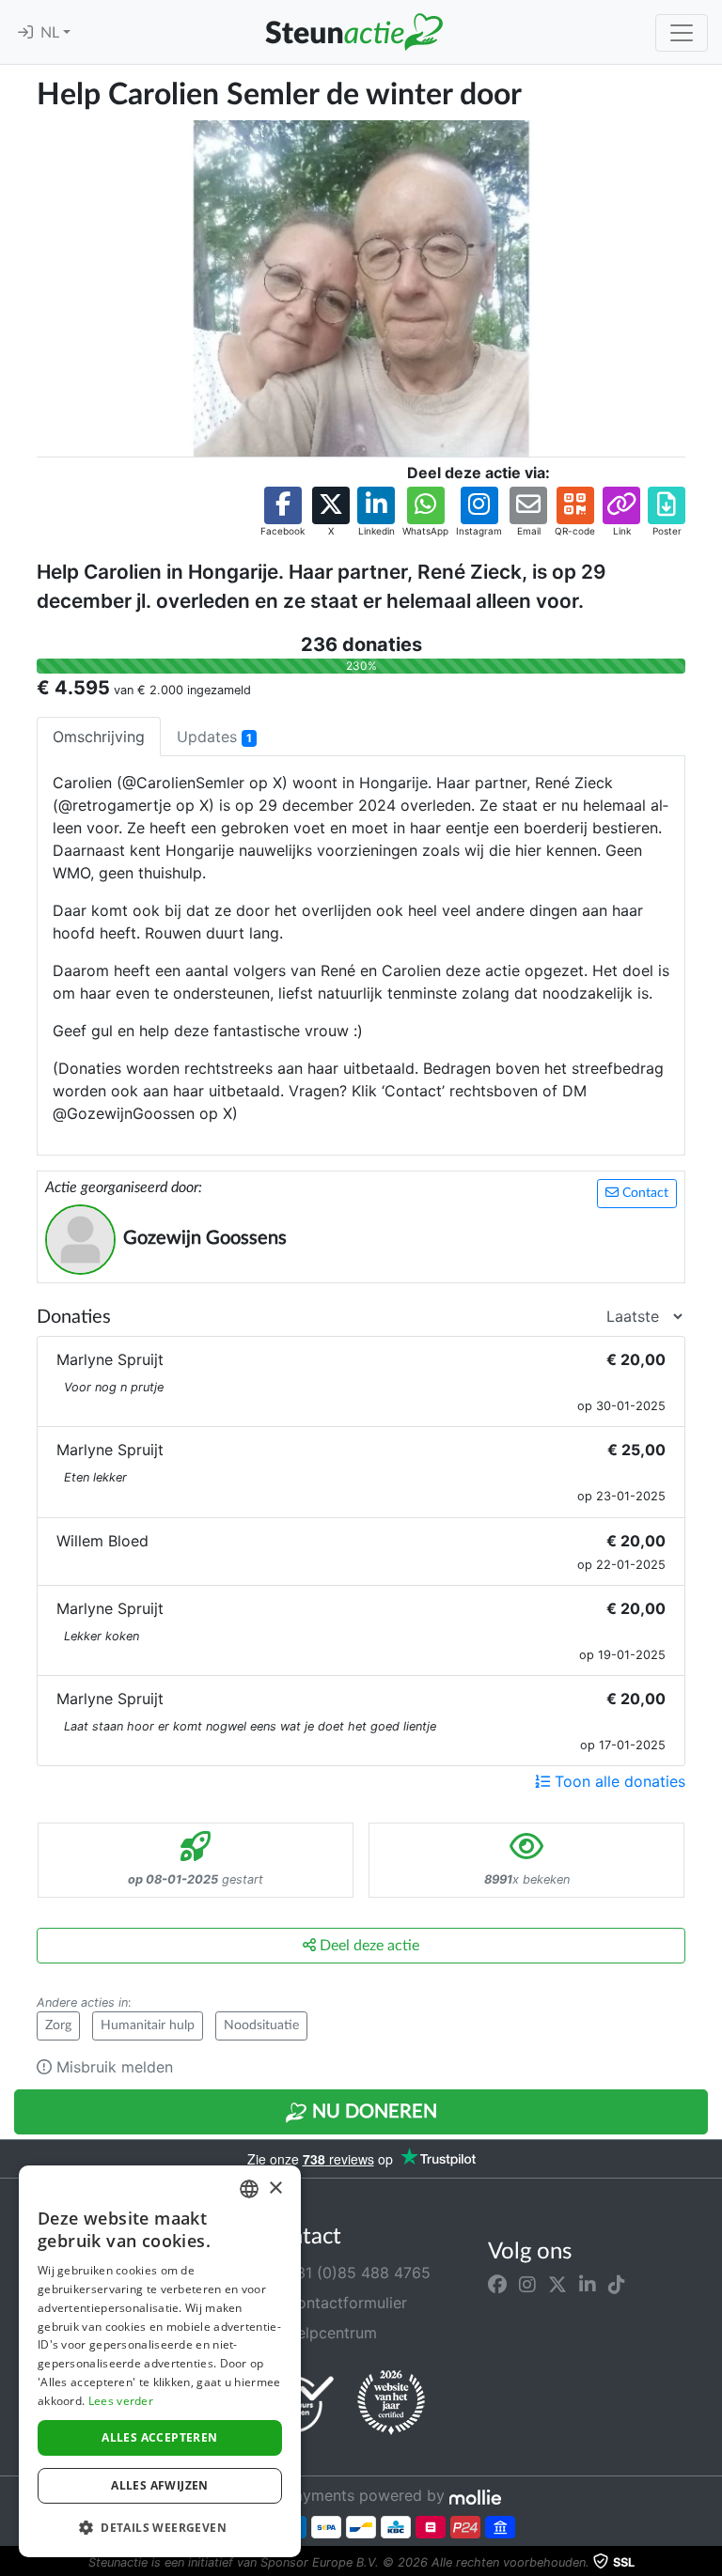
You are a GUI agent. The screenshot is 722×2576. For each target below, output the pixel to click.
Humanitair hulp (148, 2025)
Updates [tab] (214, 737)
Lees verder (121, 2401)
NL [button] (52, 33)
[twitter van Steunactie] (557, 2284)
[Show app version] (709, 2563)
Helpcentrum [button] (329, 2333)
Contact (644, 1193)
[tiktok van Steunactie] (617, 2284)
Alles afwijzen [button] (160, 2485)
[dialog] (160, 2361)
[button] (283, 512)
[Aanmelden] (25, 33)
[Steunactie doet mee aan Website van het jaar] (391, 2403)
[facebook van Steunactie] (497, 2284)
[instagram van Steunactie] (527, 2284)
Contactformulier (344, 2303)
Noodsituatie (261, 2025)
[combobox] (249, 2189)
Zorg (58, 2025)
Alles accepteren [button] (159, 2437)
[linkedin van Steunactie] (588, 2284)
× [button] (275, 2188)
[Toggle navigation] (682, 33)
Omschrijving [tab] (99, 737)
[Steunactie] (353, 32)
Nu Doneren (372, 2112)
